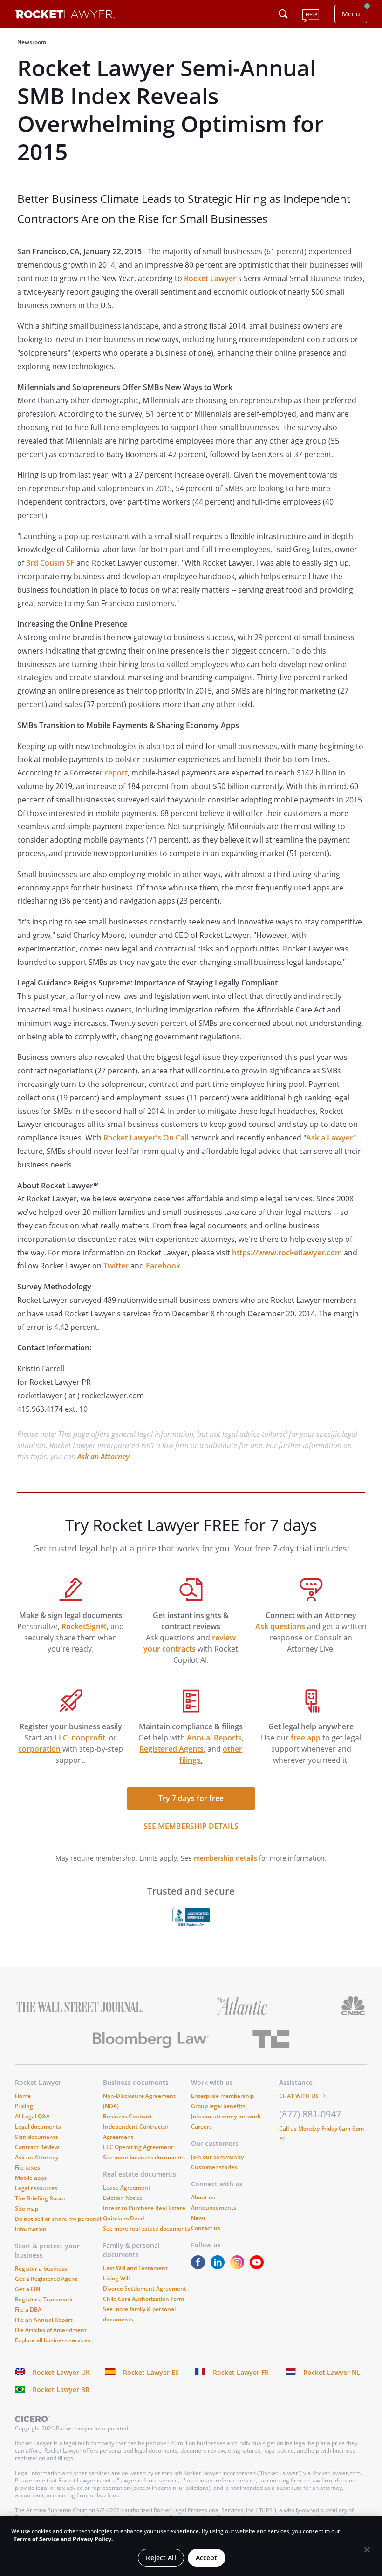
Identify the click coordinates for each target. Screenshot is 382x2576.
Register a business (41, 2269)
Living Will (116, 2278)
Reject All (161, 2558)
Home (23, 2096)
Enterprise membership (222, 2096)
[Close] (367, 2550)
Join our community (217, 2157)
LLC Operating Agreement (138, 2147)
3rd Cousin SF (50, 563)
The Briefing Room (40, 2198)
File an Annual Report (44, 2320)
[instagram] (239, 2267)
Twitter (116, 1266)
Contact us (206, 2228)
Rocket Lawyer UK (61, 2372)
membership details (225, 1858)
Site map (27, 2208)
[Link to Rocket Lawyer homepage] (65, 16)
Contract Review (37, 2147)
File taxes (27, 2168)
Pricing (24, 2106)
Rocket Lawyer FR (241, 2372)
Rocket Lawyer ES (151, 2372)
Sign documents (37, 2137)
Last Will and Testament (135, 2268)
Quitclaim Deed (123, 2218)
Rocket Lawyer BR (61, 2390)
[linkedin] (219, 2267)
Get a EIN (27, 2289)
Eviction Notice (123, 2198)
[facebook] (200, 2267)
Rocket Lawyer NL (332, 2372)
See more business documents (144, 2157)
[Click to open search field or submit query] (283, 14)
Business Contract (128, 2116)
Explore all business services (53, 2340)
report (116, 773)
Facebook (163, 1266)
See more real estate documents (147, 2229)
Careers (201, 2127)
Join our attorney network (226, 2116)
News (198, 2218)
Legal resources (36, 2188)
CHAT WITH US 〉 (304, 2096)
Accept (207, 2558)
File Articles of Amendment (51, 2330)
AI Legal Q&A (32, 2116)
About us (203, 2197)
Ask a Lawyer (330, 1138)
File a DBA (28, 2310)
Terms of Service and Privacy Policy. (63, 2539)
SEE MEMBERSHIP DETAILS (191, 1826)
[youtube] (259, 2267)
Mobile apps (31, 2178)
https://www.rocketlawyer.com (287, 1253)
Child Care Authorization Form (143, 2299)
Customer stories (214, 2167)
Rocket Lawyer (210, 278)
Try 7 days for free (191, 1798)
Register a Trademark (44, 2299)
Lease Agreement (127, 2188)
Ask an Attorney (103, 1457)
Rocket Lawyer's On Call (146, 1138)
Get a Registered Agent (46, 2279)
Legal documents (38, 2127)
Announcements (214, 2208)
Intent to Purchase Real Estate (144, 2208)
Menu (351, 14)
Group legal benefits (218, 2106)
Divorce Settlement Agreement (145, 2289)
